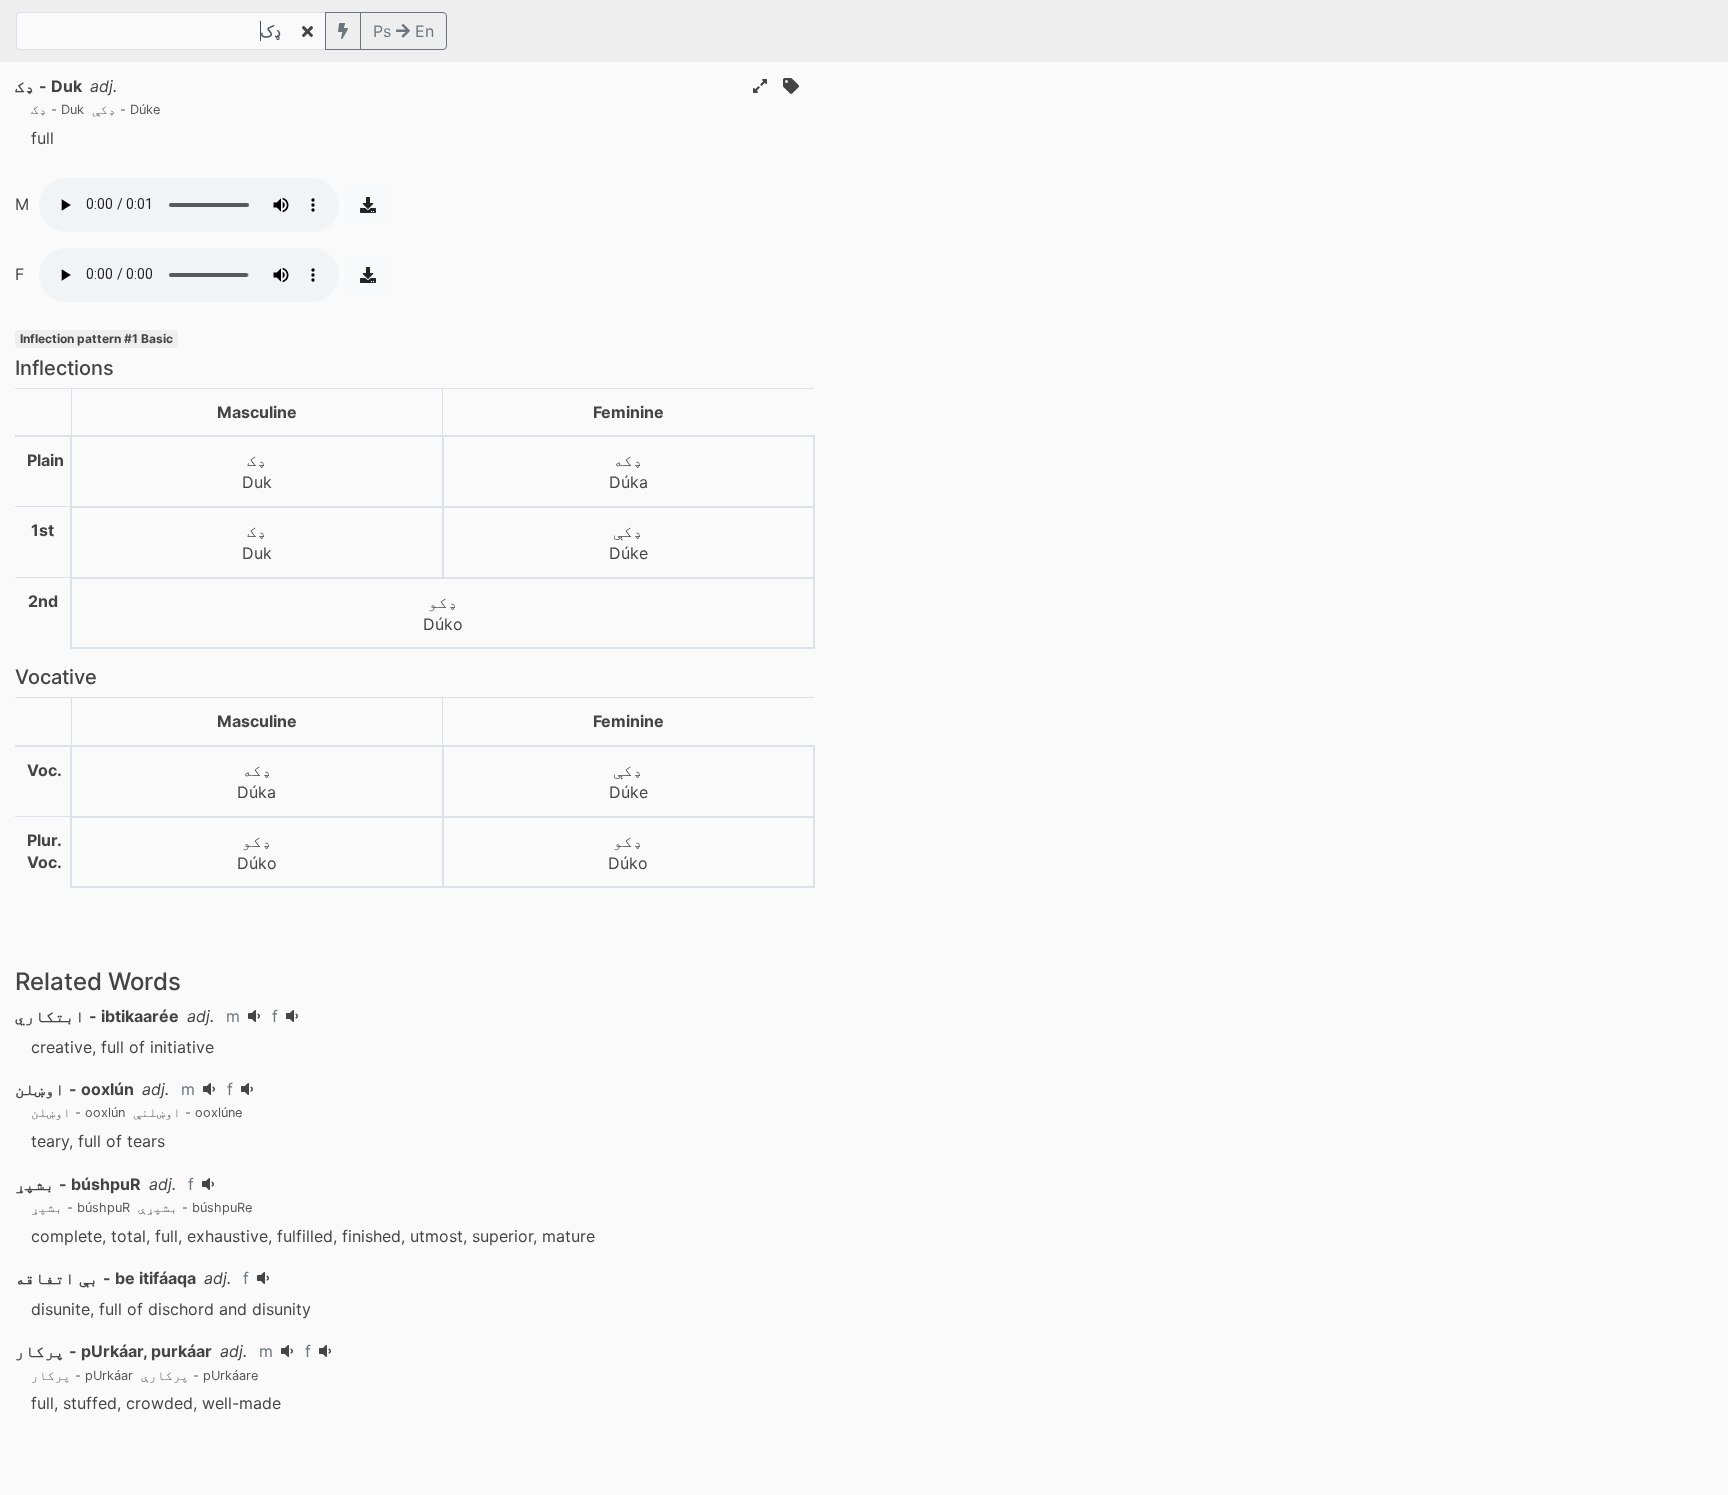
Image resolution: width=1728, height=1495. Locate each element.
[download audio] (368, 205)
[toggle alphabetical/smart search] (343, 31)
